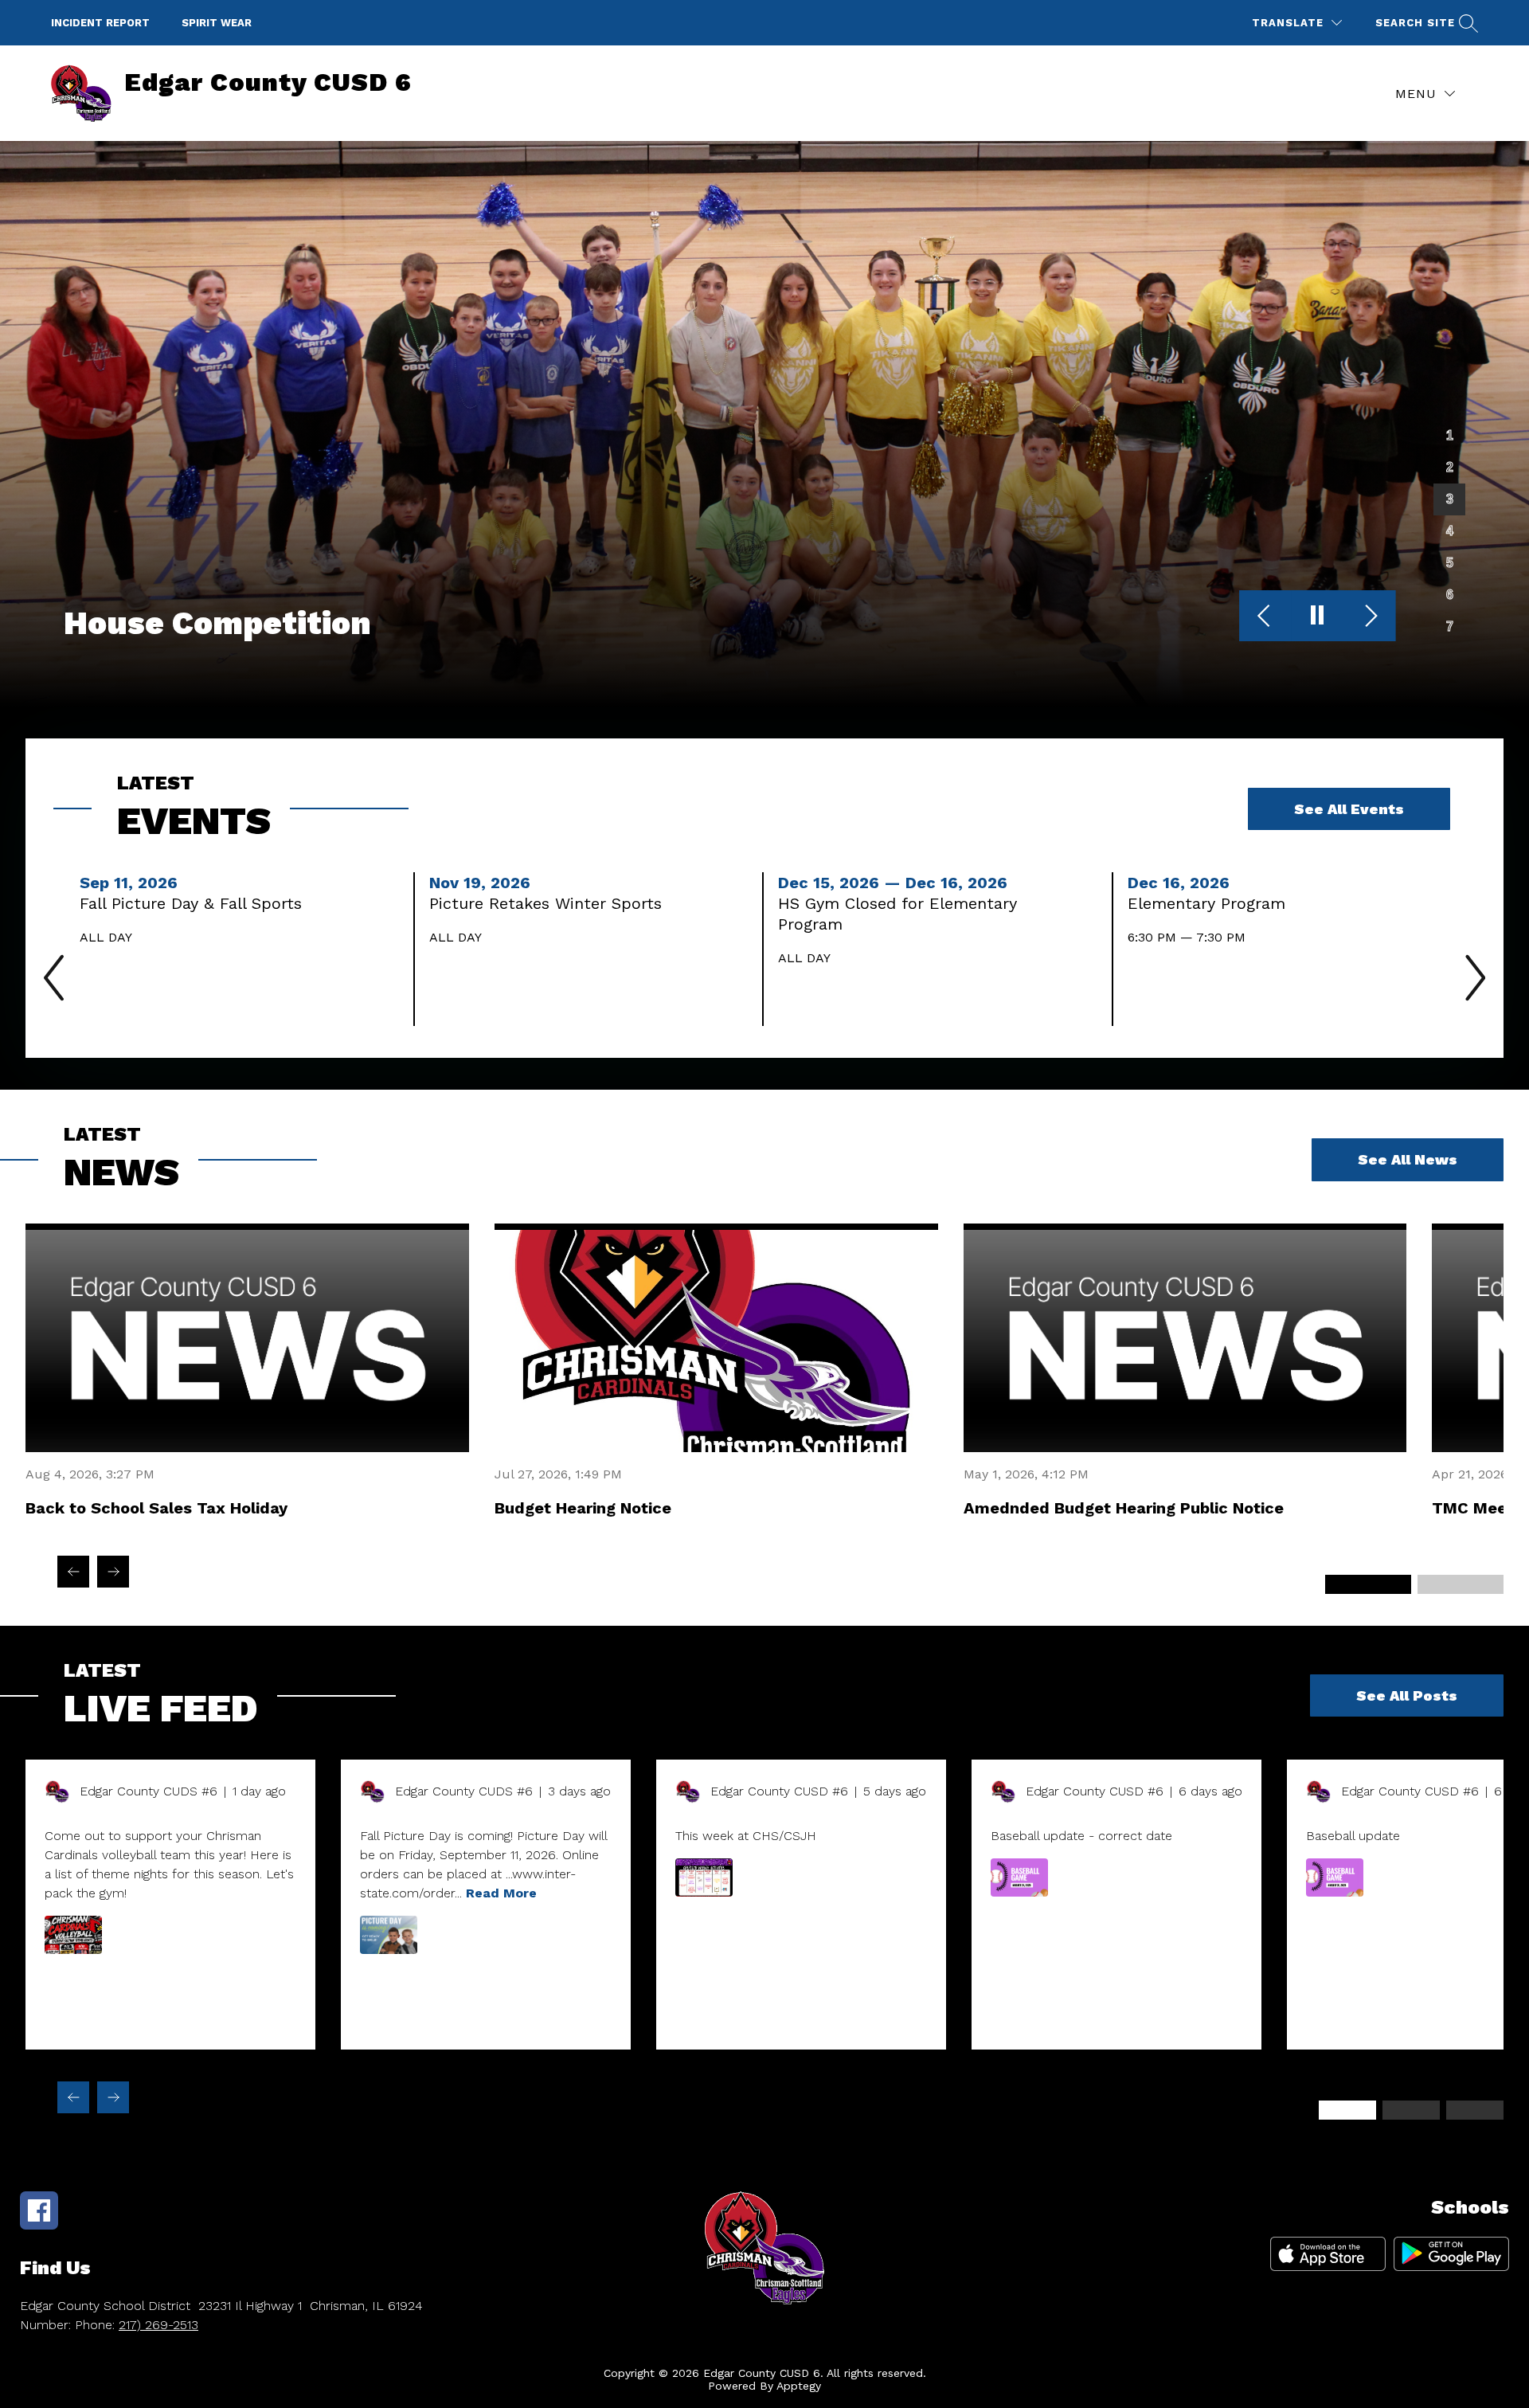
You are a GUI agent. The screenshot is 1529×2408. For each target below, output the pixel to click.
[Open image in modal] (73, 1935)
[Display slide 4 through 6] (1461, 1584)
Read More (501, 1893)
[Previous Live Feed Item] (73, 2097)
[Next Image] (1369, 617)
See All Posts (1407, 1695)
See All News (1408, 1159)
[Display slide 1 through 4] (1347, 2110)
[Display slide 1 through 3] (1368, 1584)
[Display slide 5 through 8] (1411, 2110)
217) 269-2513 (158, 2325)
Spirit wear (217, 23)
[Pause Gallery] (1318, 617)
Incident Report (100, 23)
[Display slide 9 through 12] (1475, 2110)
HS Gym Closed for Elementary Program (897, 914)
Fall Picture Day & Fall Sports (196, 903)
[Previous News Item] (73, 1572)
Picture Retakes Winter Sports (551, 903)
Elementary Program (1212, 903)
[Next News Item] (113, 1572)
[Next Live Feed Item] (113, 2097)
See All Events (1349, 809)
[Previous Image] (1266, 617)
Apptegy (799, 2386)
